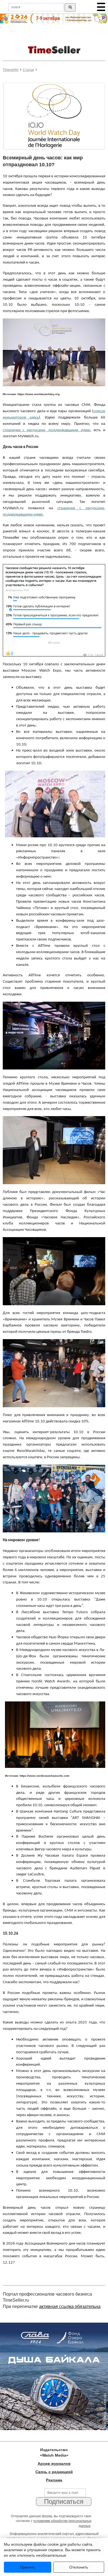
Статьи (28, 70)
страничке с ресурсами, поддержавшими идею (47, 430)
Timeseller (11, 70)
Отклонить (79, 2567)
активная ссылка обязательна (70, 2306)
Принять (28, 2567)
